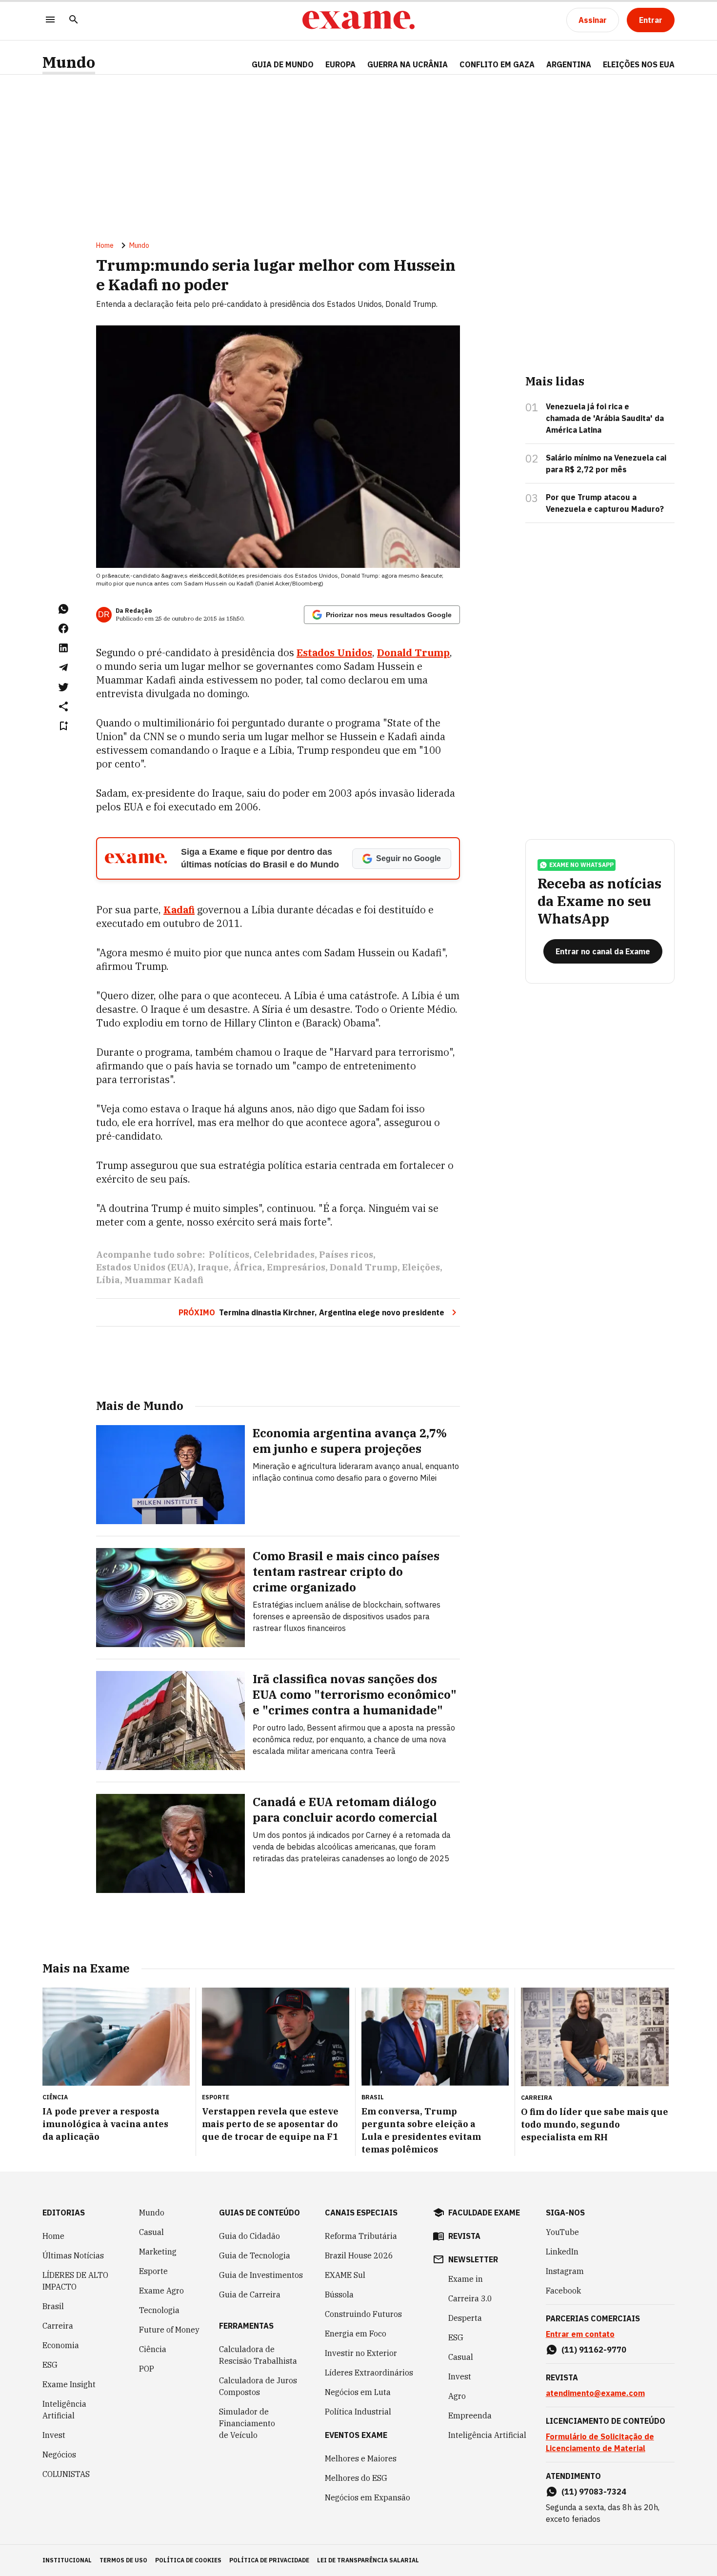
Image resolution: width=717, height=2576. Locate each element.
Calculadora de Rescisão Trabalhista (258, 2355)
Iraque (213, 1267)
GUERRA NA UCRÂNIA (408, 64)
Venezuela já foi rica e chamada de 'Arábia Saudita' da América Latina (605, 418)
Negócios (59, 2455)
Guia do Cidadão (249, 2236)
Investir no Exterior (361, 2353)
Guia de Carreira (250, 2294)
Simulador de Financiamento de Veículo (247, 2423)
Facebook (563, 2291)
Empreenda (470, 2415)
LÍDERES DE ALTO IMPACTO (75, 2281)
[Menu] (50, 20)
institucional (67, 2560)
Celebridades (284, 1255)
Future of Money (169, 2330)
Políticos (229, 1255)
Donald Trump (364, 1267)
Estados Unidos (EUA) (145, 1267)
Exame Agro (161, 2291)
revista (464, 2236)
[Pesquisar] (74, 20)
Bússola (339, 2294)
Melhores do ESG (356, 2478)
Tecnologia (159, 2310)
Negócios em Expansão (368, 2497)
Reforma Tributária (361, 2236)
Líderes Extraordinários (369, 2373)
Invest (54, 2435)
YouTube (562, 2232)
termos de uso (123, 2560)
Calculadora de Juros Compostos (258, 2386)
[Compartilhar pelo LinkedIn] (63, 648)
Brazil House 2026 (359, 2255)
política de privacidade (269, 2560)
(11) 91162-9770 (594, 2350)
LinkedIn (562, 2252)
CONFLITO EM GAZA (497, 64)
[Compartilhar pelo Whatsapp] (63, 609)
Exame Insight (69, 2384)
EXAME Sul (345, 2275)
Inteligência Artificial (64, 2410)
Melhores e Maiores (361, 2458)
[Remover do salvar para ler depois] (63, 726)
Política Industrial (358, 2412)
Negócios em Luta (358, 2392)
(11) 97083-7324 (594, 2492)
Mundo (69, 62)
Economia (61, 2345)
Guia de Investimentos (261, 2275)
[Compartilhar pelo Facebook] (63, 628)
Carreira (58, 2326)
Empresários (296, 1267)
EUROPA (340, 64)
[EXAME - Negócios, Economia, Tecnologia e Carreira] (358, 20)
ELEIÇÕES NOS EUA (639, 64)
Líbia (108, 1280)
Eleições (421, 1267)
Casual (151, 2232)
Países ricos (346, 1255)
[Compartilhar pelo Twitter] (63, 687)
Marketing (158, 2252)
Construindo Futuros (363, 2314)
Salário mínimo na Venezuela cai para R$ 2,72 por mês (606, 463)
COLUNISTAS (66, 2474)
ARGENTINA (569, 64)
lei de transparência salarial (368, 2560)
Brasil (53, 2306)
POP (147, 2369)
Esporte (153, 2271)
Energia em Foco (356, 2334)
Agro (457, 2396)
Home (105, 245)
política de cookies (188, 2560)
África (248, 1267)
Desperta (465, 2318)
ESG (50, 2365)
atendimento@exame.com (595, 2393)
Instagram (565, 2271)
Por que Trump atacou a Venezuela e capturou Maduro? (605, 503)
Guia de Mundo (283, 64)
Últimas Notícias (73, 2255)
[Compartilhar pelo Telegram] (63, 667)
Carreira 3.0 (470, 2298)
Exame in (466, 2279)
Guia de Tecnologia (255, 2255)
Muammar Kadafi (164, 1280)
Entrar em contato (580, 2334)
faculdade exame (484, 2213)
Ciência (153, 2349)
